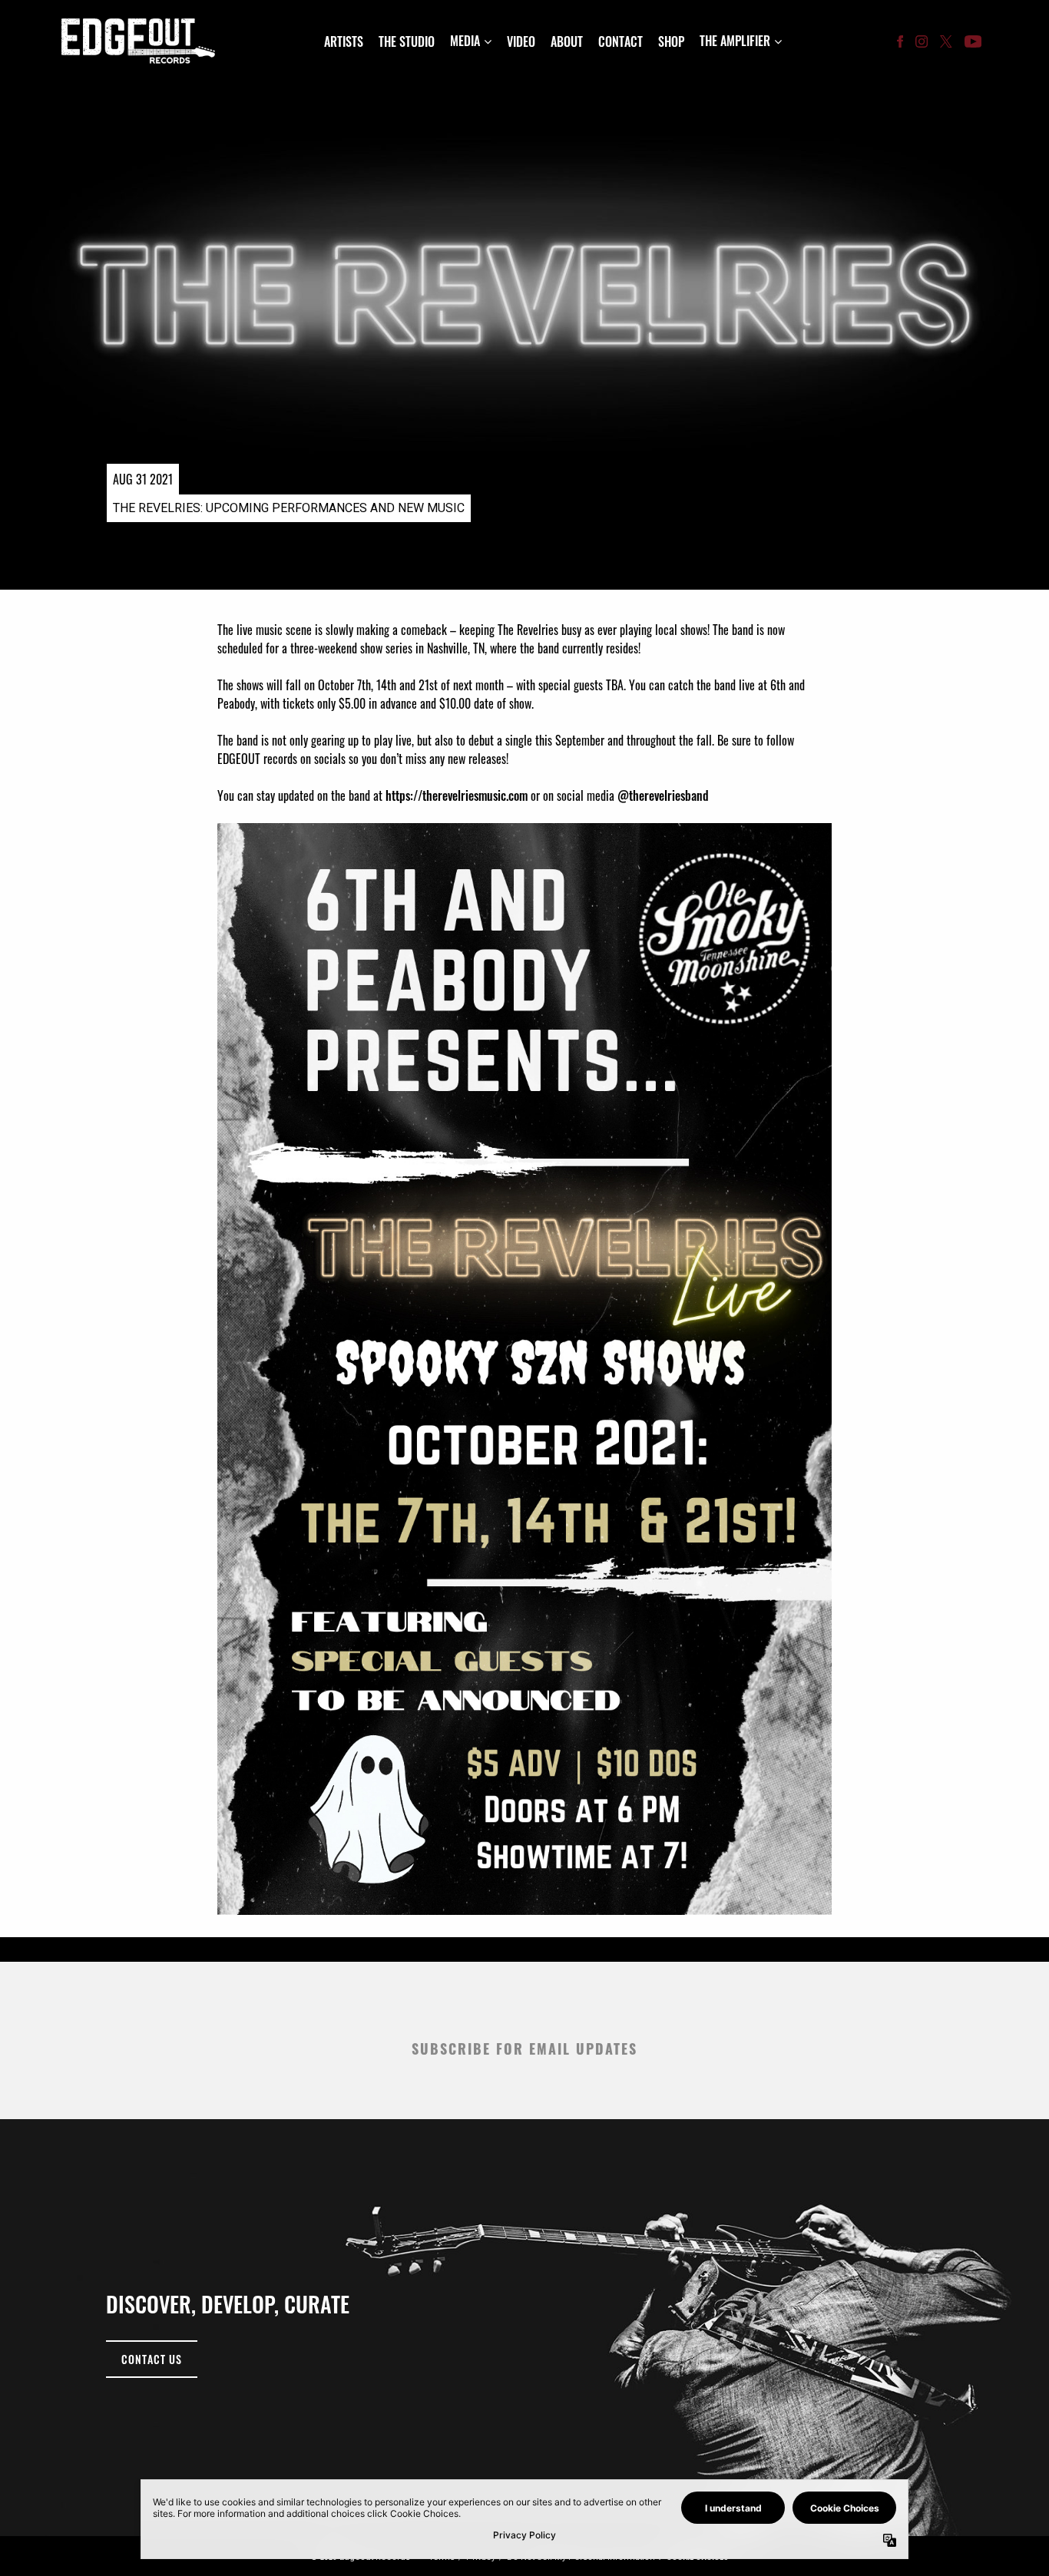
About (567, 41)
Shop (671, 41)
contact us (152, 2359)
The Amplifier (735, 41)
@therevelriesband (663, 795)
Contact (620, 41)
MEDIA (465, 41)
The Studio (407, 41)
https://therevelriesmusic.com (457, 795)
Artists (344, 41)
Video (521, 41)
